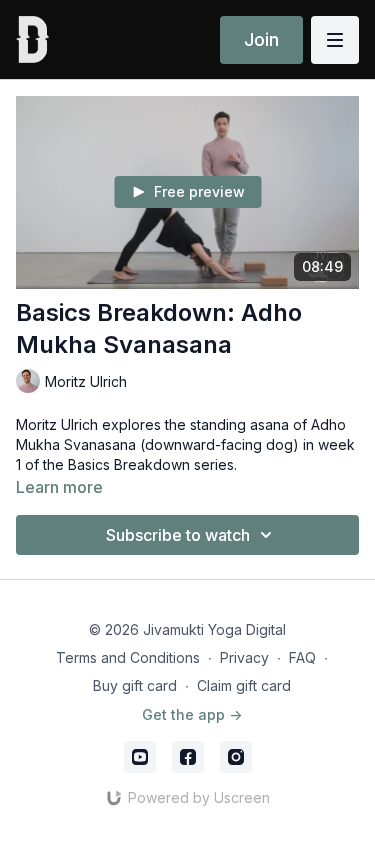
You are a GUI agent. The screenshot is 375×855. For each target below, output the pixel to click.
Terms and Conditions (128, 657)
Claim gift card (244, 685)
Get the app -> (192, 714)
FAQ (302, 657)
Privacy (244, 657)
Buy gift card (135, 685)
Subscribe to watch (178, 535)
